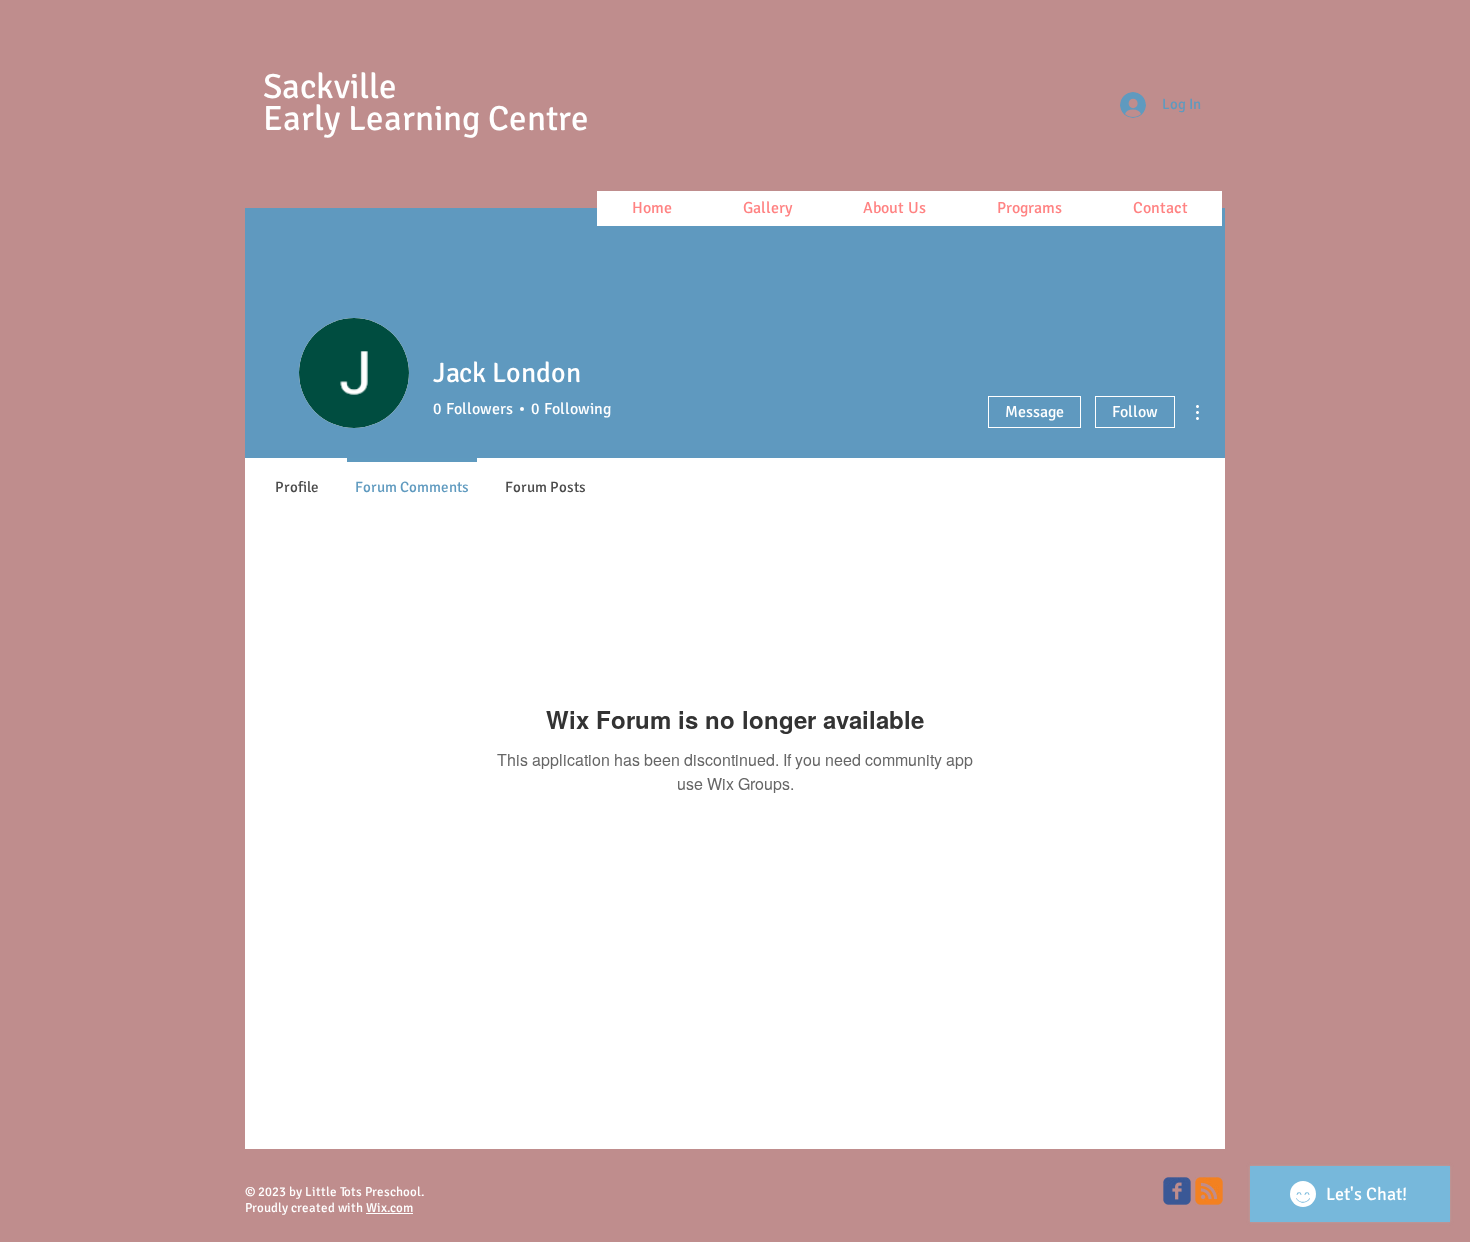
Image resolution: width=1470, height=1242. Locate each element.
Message (1034, 412)
